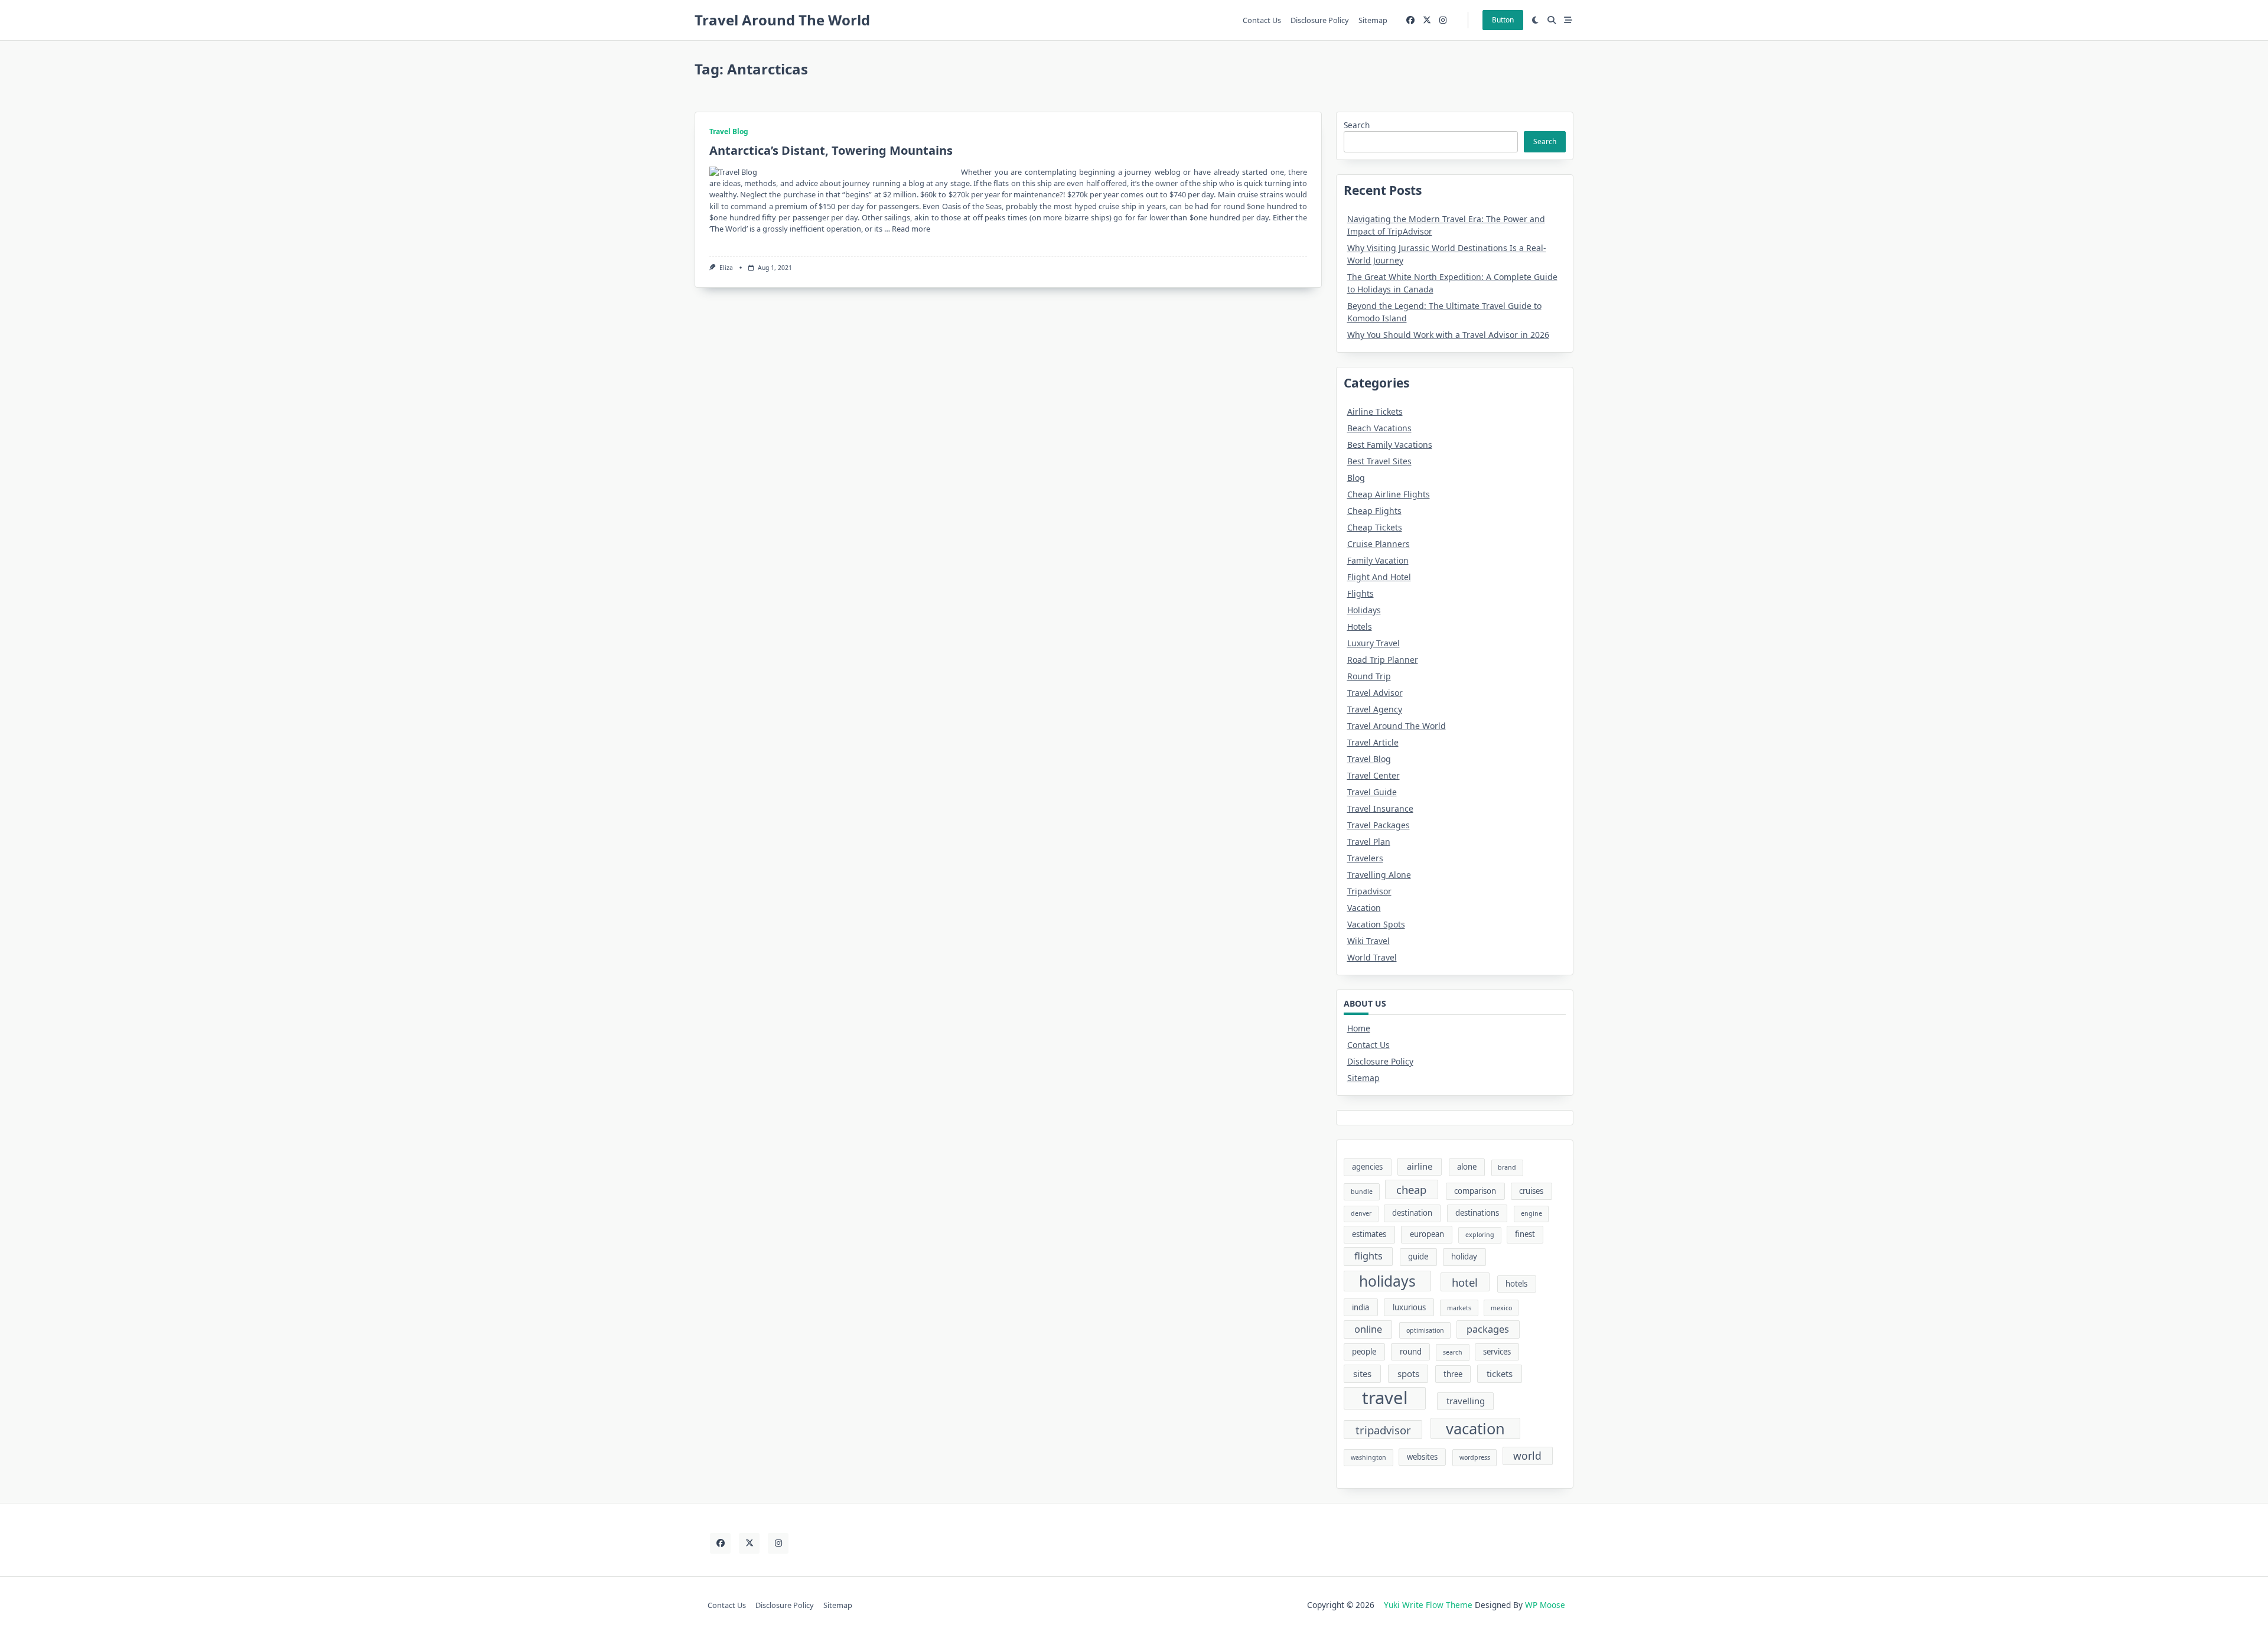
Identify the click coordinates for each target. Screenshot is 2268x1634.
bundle (1362, 1192)
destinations (1477, 1213)
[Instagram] (1443, 20)
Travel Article (1373, 742)
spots (1408, 1373)
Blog (1356, 478)
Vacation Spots (1376, 924)
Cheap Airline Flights (1389, 494)
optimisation (1425, 1330)
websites (1422, 1457)
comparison (1475, 1191)
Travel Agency (1375, 709)
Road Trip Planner (1383, 660)
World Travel (1372, 957)
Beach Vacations (1379, 428)
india (1361, 1307)
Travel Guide (1372, 792)
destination (1412, 1213)
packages (1488, 1329)
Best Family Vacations (1390, 445)
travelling (1466, 1401)
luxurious (1409, 1307)
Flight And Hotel (1379, 577)
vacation (1475, 1428)
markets (1459, 1308)
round (1411, 1352)
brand (1507, 1167)
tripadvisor (1383, 1430)
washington (1368, 1457)
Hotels (1360, 626)
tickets (1500, 1373)
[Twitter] (1427, 20)
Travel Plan (1369, 842)
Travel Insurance (1380, 808)
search (1453, 1352)
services (1497, 1352)
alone (1467, 1167)
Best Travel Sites (1379, 461)
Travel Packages (1379, 825)
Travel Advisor (1375, 693)
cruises (1531, 1191)
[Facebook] (1410, 20)
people (1364, 1352)
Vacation (1364, 908)
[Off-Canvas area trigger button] (1568, 20)
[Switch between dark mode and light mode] (1536, 20)
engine (1531, 1213)
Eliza (726, 268)
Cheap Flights (1374, 511)
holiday (1464, 1257)
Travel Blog (729, 131)
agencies (1367, 1167)
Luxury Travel (1373, 643)
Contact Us (1262, 20)
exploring (1480, 1235)
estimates (1369, 1234)
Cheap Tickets (1375, 527)
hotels (1516, 1284)
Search (1357, 125)
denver (1361, 1213)
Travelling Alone (1379, 875)
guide (1418, 1257)
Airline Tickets (1375, 411)
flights (1368, 1256)
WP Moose (1545, 1605)
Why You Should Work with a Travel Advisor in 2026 (1448, 335)
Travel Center (1373, 775)
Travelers (1365, 858)
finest (1525, 1234)
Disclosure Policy (1320, 20)
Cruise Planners (1379, 544)
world (1527, 1456)
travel (1385, 1398)
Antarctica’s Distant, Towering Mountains (831, 150)
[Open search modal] (1552, 20)
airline (1420, 1166)
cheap (1411, 1189)
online (1368, 1329)
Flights (1361, 593)
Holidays (1364, 610)
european (1427, 1234)
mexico (1501, 1308)
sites (1362, 1373)
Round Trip (1369, 676)
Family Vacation (1378, 560)
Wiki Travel (1368, 941)
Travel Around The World (782, 20)
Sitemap (1373, 20)
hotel (1465, 1282)
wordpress (1475, 1457)
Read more (911, 229)
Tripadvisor (1369, 891)
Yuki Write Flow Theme (1428, 1605)
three (1453, 1374)
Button (1503, 20)
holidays (1387, 1281)
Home (1359, 1028)
